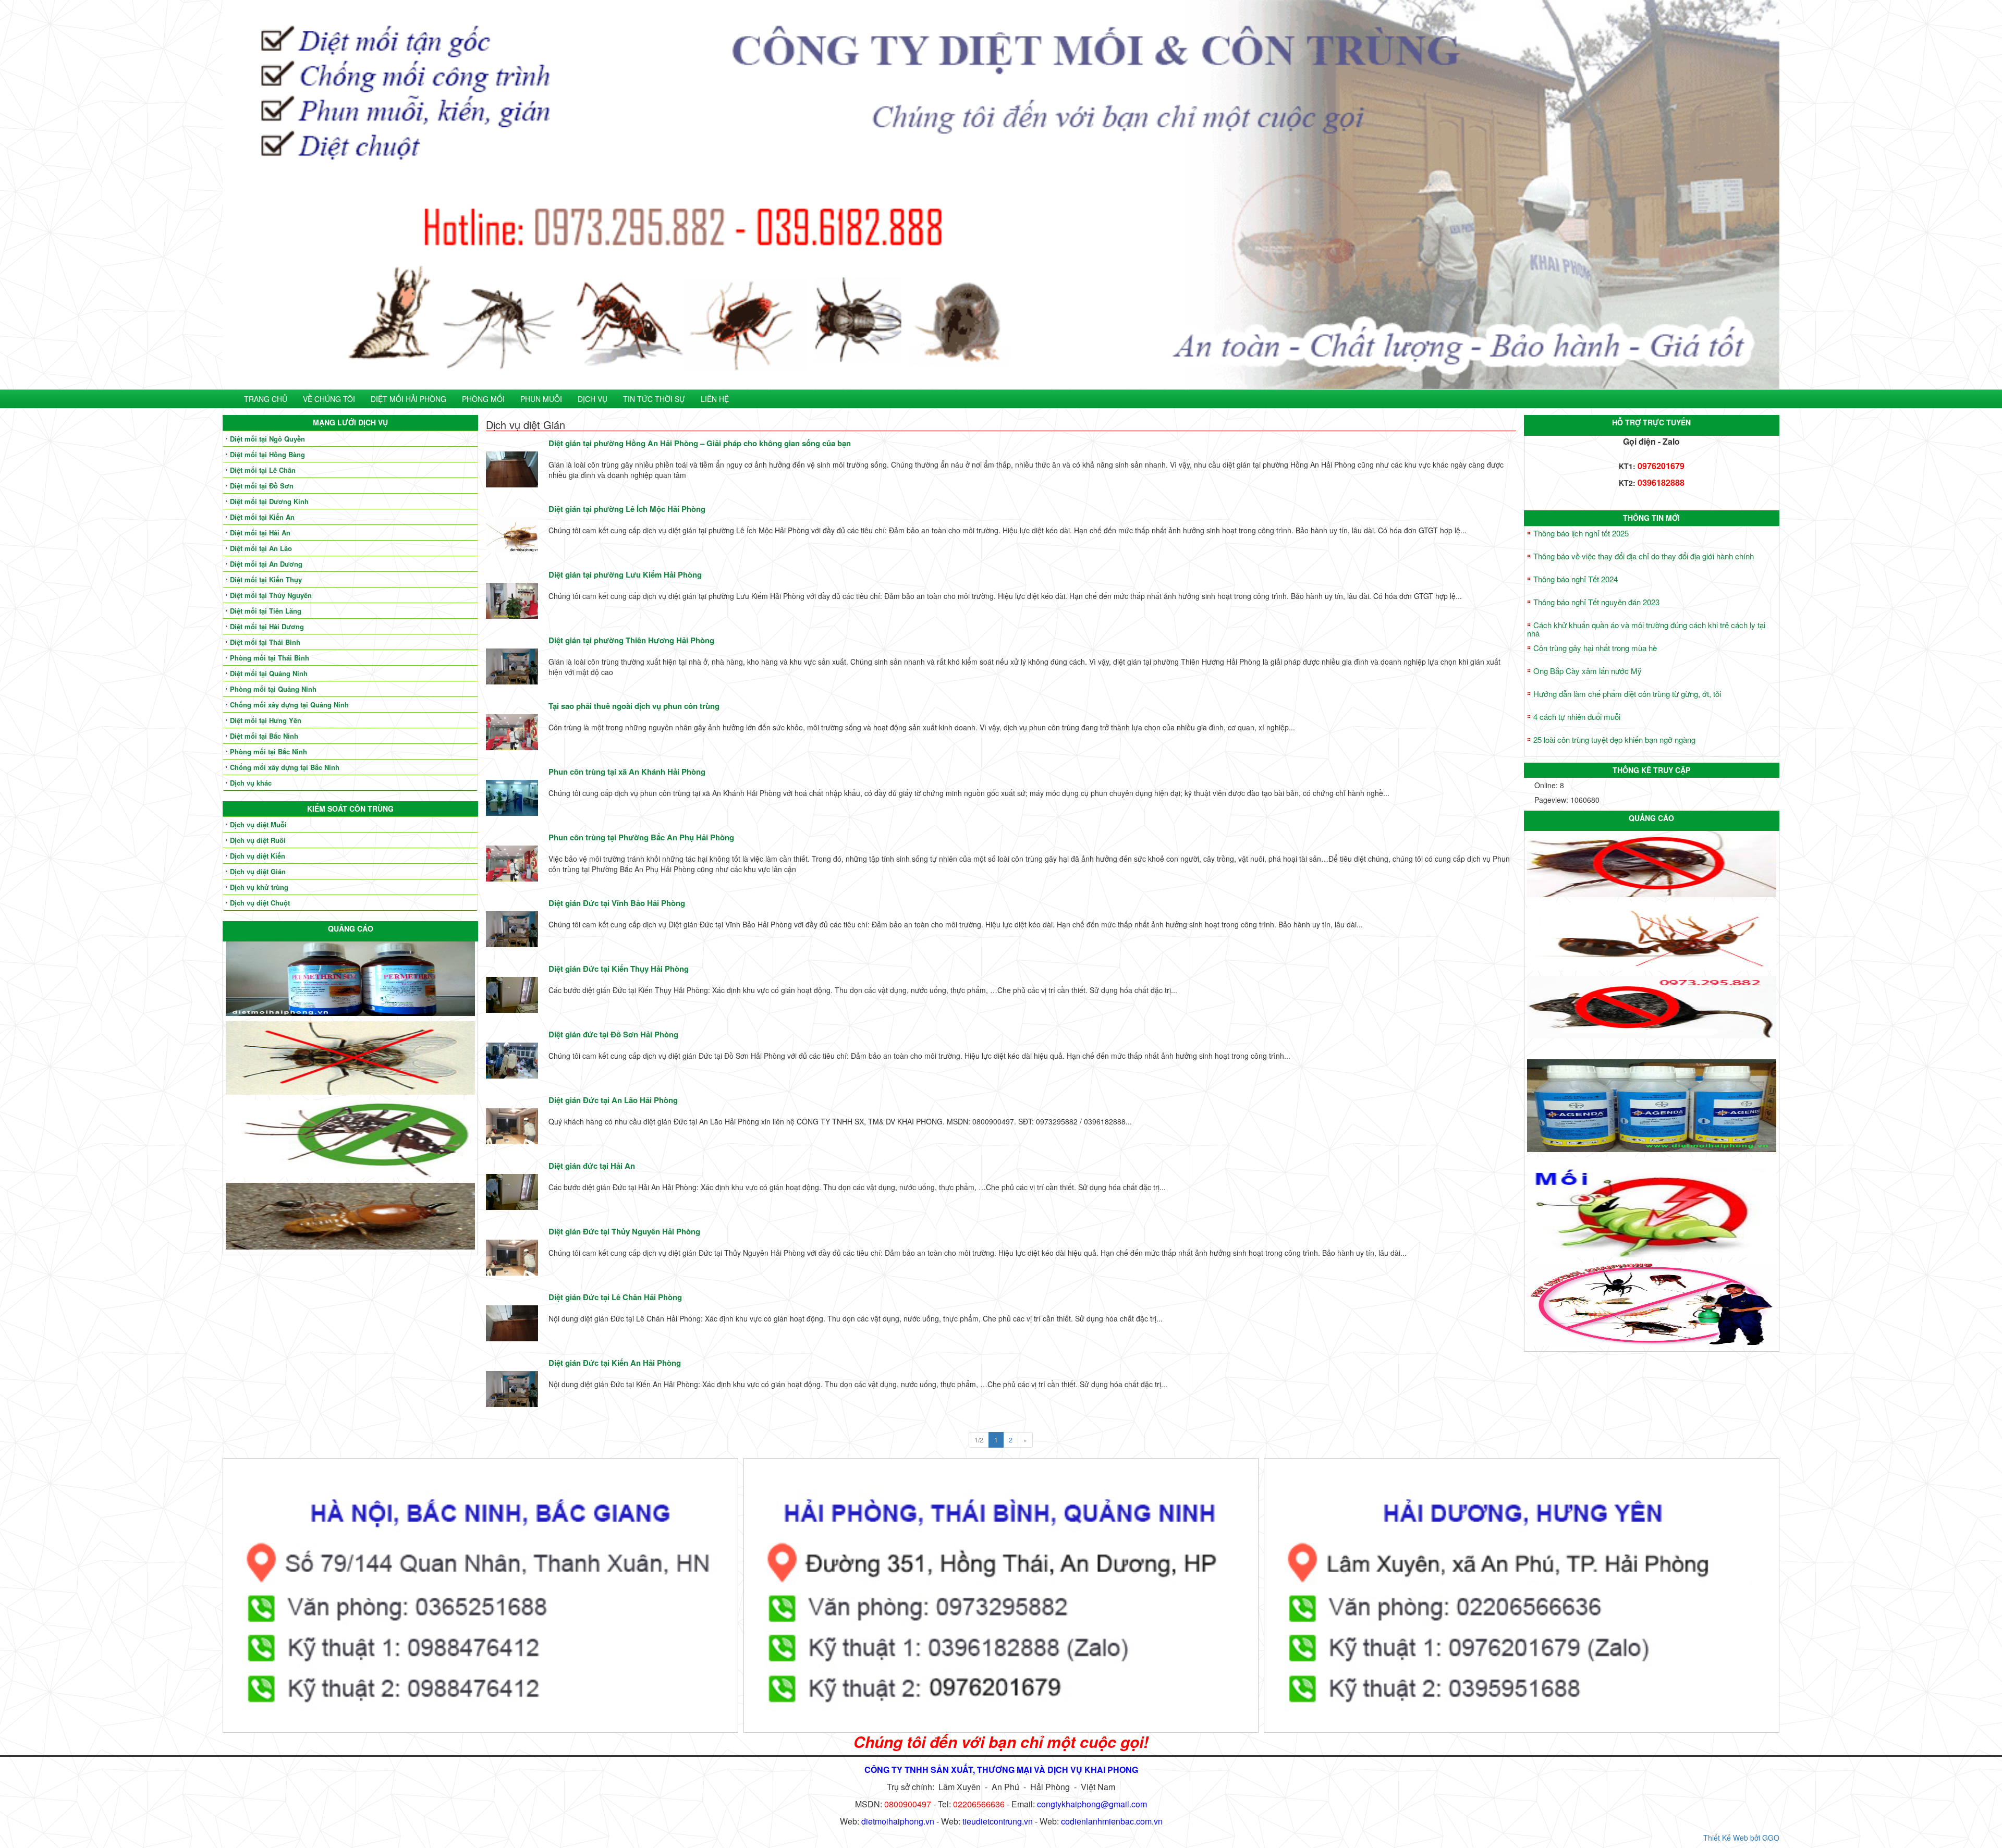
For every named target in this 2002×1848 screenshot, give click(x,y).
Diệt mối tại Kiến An (262, 517)
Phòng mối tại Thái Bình (270, 658)
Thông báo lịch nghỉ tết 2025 (1581, 533)
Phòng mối (483, 399)
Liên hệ (715, 399)
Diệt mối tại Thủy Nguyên (271, 595)
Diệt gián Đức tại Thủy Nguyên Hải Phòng (624, 1231)
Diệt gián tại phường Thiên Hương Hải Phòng (631, 640)
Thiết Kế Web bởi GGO (1741, 1838)
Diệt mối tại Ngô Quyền (267, 439)
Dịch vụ (593, 399)
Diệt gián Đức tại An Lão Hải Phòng (613, 1100)
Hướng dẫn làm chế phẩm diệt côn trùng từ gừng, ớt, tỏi (1627, 694)
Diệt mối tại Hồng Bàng (267, 454)
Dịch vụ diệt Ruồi (258, 840)
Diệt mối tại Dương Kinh (269, 501)
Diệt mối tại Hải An (260, 533)
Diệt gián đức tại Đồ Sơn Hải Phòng (613, 1034)
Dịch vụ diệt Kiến (258, 856)
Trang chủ (266, 399)
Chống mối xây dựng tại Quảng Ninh (289, 705)
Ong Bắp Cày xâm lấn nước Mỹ (1588, 671)
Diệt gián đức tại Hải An (592, 1166)
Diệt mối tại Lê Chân (263, 470)
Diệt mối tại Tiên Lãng (266, 611)
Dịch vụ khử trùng (259, 887)
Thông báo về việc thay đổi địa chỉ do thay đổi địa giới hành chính (1644, 556)
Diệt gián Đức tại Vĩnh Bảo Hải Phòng (617, 903)
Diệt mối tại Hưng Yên (266, 720)
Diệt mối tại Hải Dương (267, 626)
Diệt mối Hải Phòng (408, 399)
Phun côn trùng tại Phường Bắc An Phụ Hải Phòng (641, 837)
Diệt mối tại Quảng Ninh (269, 673)
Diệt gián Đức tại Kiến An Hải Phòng (615, 1363)
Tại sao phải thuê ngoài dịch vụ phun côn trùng (634, 706)
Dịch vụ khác (251, 783)
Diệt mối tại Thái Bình (265, 642)
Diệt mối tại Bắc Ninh (264, 736)
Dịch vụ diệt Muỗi (258, 824)
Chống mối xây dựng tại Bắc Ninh (285, 767)
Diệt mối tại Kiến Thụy (266, 579)
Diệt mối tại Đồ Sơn (262, 486)
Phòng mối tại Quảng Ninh (273, 689)
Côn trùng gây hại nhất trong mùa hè (1595, 648)
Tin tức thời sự (654, 399)
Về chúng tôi (329, 399)
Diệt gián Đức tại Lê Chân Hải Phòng (615, 1297)
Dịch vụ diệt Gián (258, 871)
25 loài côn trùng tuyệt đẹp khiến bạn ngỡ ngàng (1614, 739)
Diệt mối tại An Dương (266, 564)
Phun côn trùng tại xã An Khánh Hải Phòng (627, 772)
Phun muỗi (541, 399)
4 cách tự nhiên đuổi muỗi (1577, 717)
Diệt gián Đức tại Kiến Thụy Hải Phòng (619, 969)
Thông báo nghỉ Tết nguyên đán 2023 (1596, 602)
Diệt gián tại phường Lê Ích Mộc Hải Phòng (627, 509)
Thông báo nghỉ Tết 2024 (1576, 579)
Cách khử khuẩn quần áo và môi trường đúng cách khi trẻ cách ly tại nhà (1646, 629)
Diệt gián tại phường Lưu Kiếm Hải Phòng (625, 574)
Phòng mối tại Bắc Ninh (268, 751)
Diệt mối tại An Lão (261, 548)
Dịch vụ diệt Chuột (260, 903)
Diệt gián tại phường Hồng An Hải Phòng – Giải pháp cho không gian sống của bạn (700, 443)
